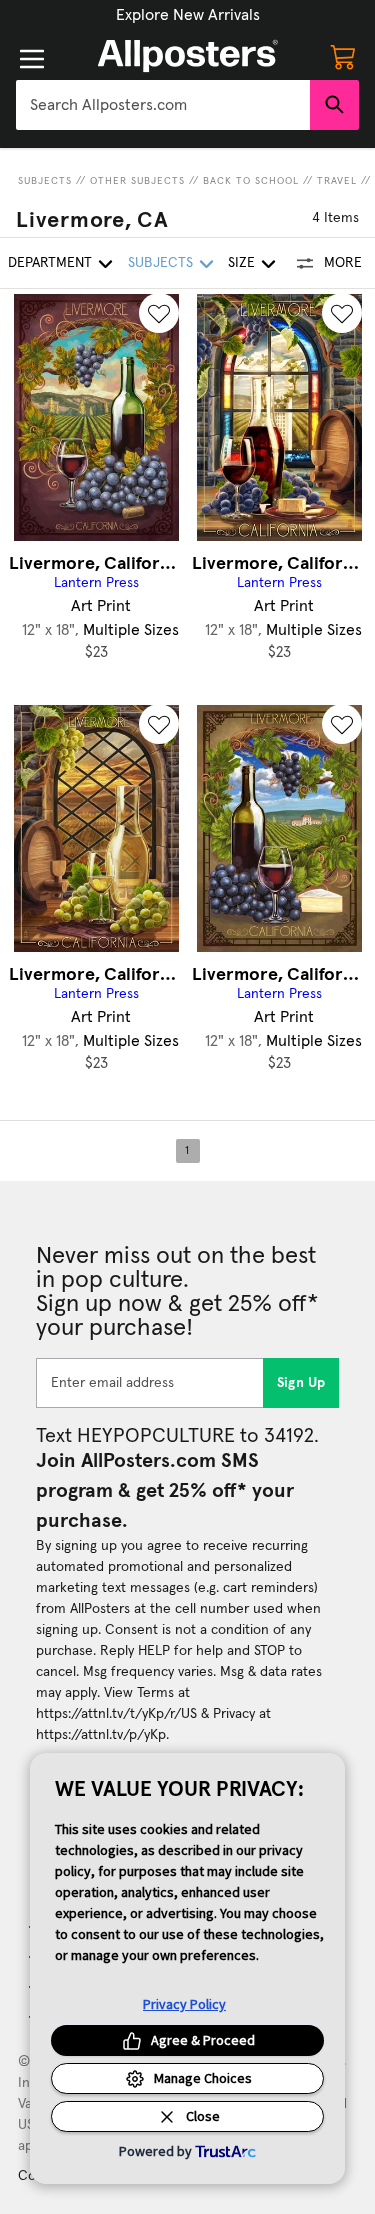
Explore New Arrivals (188, 15)
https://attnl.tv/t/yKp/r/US (116, 1714)
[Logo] (188, 56)
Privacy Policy (184, 2004)
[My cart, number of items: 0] (343, 56)
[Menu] (32, 59)
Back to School (251, 181)
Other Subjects (137, 181)
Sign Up (301, 1383)
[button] (188, 15)
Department (50, 263)
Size (241, 263)
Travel (337, 181)
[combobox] (163, 105)
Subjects (45, 181)
